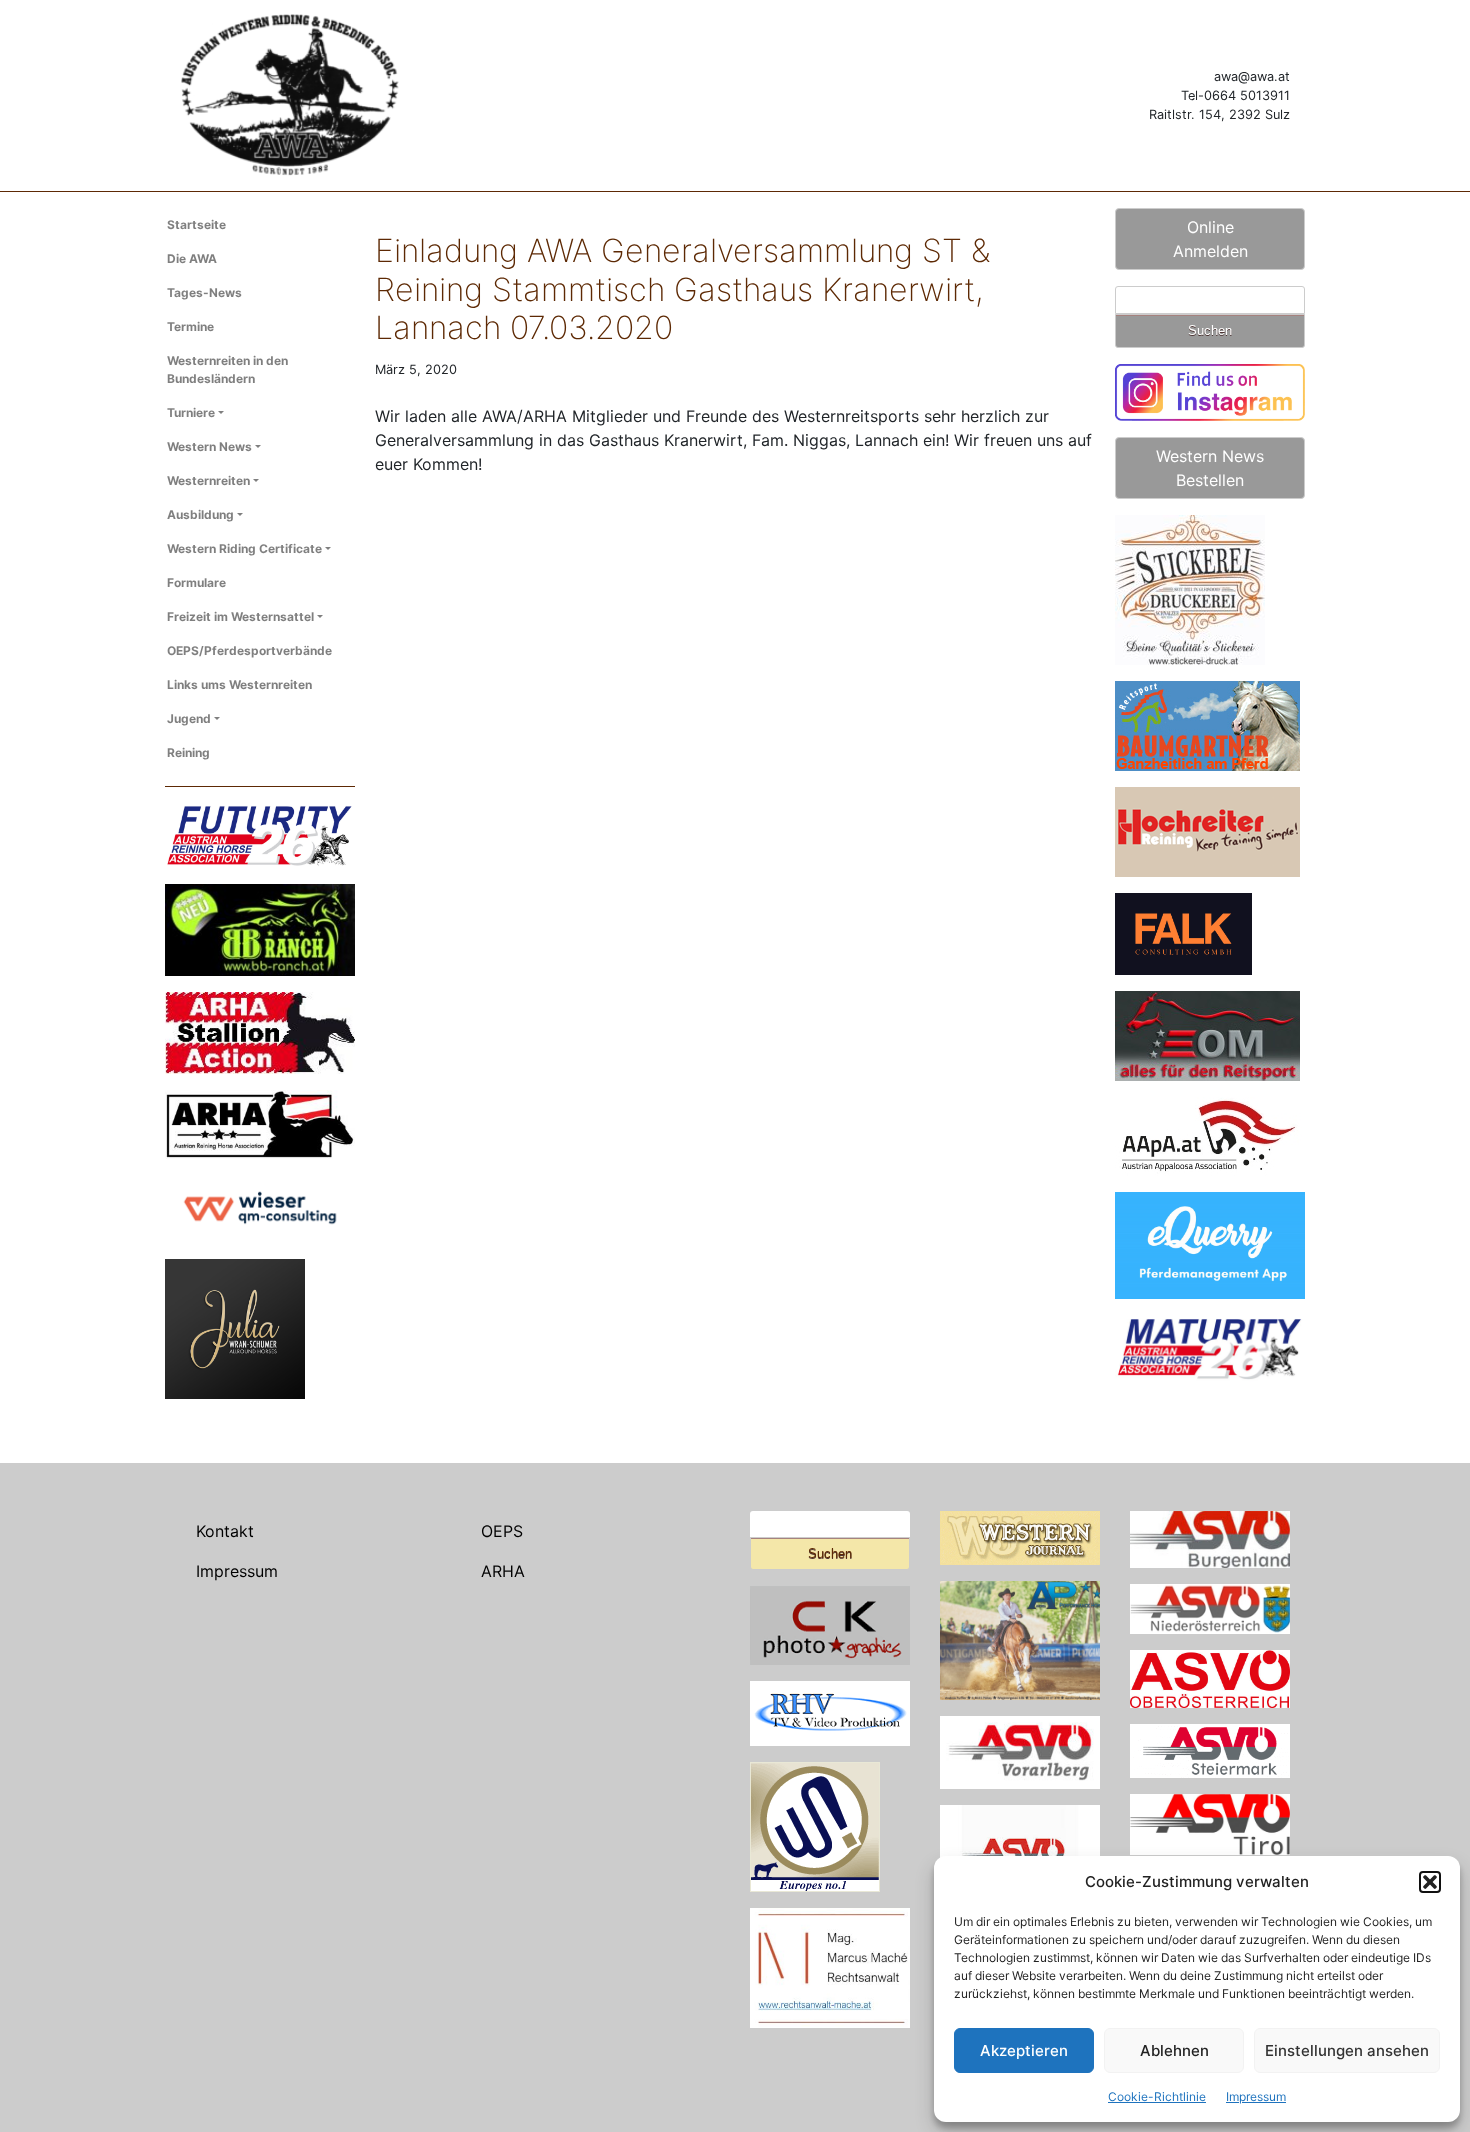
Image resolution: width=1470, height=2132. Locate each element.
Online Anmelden (1210, 239)
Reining (188, 752)
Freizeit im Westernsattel (240, 616)
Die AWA (192, 258)
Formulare (196, 582)
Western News (209, 446)
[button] (1430, 1882)
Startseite (196, 224)
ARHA (503, 1571)
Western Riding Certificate (244, 548)
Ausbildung (200, 514)
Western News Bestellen (1210, 468)
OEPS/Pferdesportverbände (249, 650)
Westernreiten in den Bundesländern (227, 369)
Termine (190, 326)
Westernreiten (208, 480)
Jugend (189, 718)
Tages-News (204, 292)
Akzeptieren (1024, 2050)
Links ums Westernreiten (239, 684)
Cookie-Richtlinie (1157, 2096)
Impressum (1256, 2096)
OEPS (502, 1531)
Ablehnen (1174, 2050)
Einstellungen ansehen (1347, 2050)
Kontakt (225, 1531)
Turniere (191, 412)
